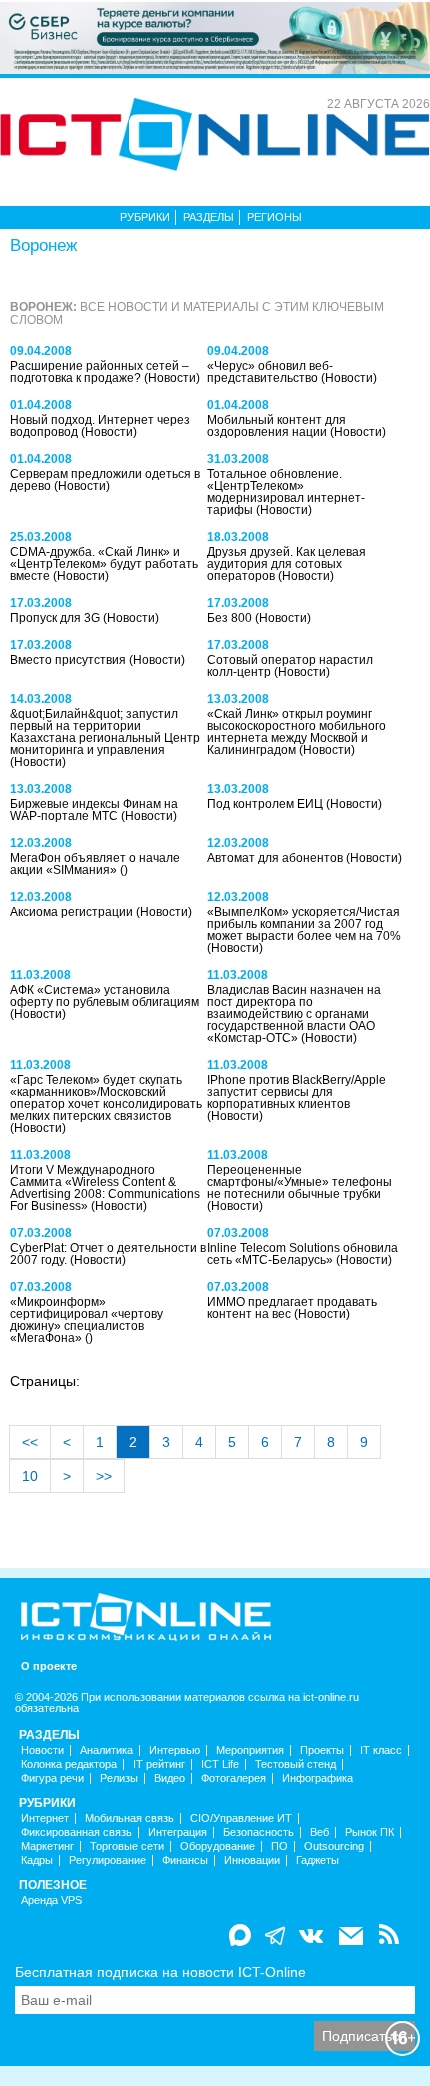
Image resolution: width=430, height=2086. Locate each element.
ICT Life (220, 1764)
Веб (319, 1832)
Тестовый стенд (295, 1764)
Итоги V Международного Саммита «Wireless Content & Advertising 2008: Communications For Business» (105, 1188)
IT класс (381, 1750)
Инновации (252, 1860)
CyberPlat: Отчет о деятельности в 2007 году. (108, 1254)
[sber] (215, 37)
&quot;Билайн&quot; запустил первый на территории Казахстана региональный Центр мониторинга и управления (105, 732)
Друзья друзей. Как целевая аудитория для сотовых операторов (286, 564)
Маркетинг (47, 1846)
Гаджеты (317, 1860)
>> (104, 1476)
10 (30, 1476)
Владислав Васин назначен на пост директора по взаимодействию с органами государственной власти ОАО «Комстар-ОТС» (294, 1014)
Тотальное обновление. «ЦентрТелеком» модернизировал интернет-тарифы (286, 492)
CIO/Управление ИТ (241, 1818)
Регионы (274, 217)
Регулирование (107, 1860)
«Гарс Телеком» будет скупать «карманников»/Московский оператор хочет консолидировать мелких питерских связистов (106, 1098)
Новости (42, 1750)
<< (30, 1442)
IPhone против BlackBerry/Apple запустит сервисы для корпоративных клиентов (296, 1092)
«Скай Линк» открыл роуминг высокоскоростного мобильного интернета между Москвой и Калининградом (296, 732)
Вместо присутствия (69, 660)
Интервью (174, 1750)
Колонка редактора (69, 1764)
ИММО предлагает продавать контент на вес (292, 1308)
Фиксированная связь (76, 1832)
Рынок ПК (369, 1832)
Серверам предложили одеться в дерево (105, 480)
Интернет (45, 1818)
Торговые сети (127, 1846)
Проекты (322, 1750)
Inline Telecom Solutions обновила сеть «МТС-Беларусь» (302, 1254)
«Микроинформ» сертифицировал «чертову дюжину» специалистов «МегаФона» (86, 1320)
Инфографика (317, 1778)
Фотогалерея (233, 1778)
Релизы (119, 1778)
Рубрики (145, 217)
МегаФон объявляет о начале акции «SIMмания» (95, 864)
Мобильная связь (129, 1818)
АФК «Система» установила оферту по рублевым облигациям (104, 996)
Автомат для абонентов (276, 858)
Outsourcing (334, 1846)
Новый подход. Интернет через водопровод (100, 426)
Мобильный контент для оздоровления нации (276, 426)
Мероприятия (250, 1750)
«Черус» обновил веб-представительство (270, 372)
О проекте (49, 1666)
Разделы (208, 217)
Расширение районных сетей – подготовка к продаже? (99, 372)
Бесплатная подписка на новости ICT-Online (160, 1972)
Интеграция (177, 1832)
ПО (279, 1846)
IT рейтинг (159, 1764)
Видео (169, 1778)
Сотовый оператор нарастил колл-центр (290, 666)
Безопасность (258, 1832)
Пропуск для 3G (56, 618)
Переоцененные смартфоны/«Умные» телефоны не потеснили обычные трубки (299, 1182)
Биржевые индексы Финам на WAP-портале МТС (94, 810)
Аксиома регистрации (73, 912)
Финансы (185, 1860)
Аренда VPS (51, 1900)
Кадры (37, 1860)
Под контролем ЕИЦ (266, 804)
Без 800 (231, 618)
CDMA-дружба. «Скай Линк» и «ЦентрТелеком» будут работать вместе (104, 564)
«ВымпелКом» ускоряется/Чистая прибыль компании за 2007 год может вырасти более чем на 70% (304, 924)
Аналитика (106, 1750)
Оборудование (217, 1846)
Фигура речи (52, 1778)
